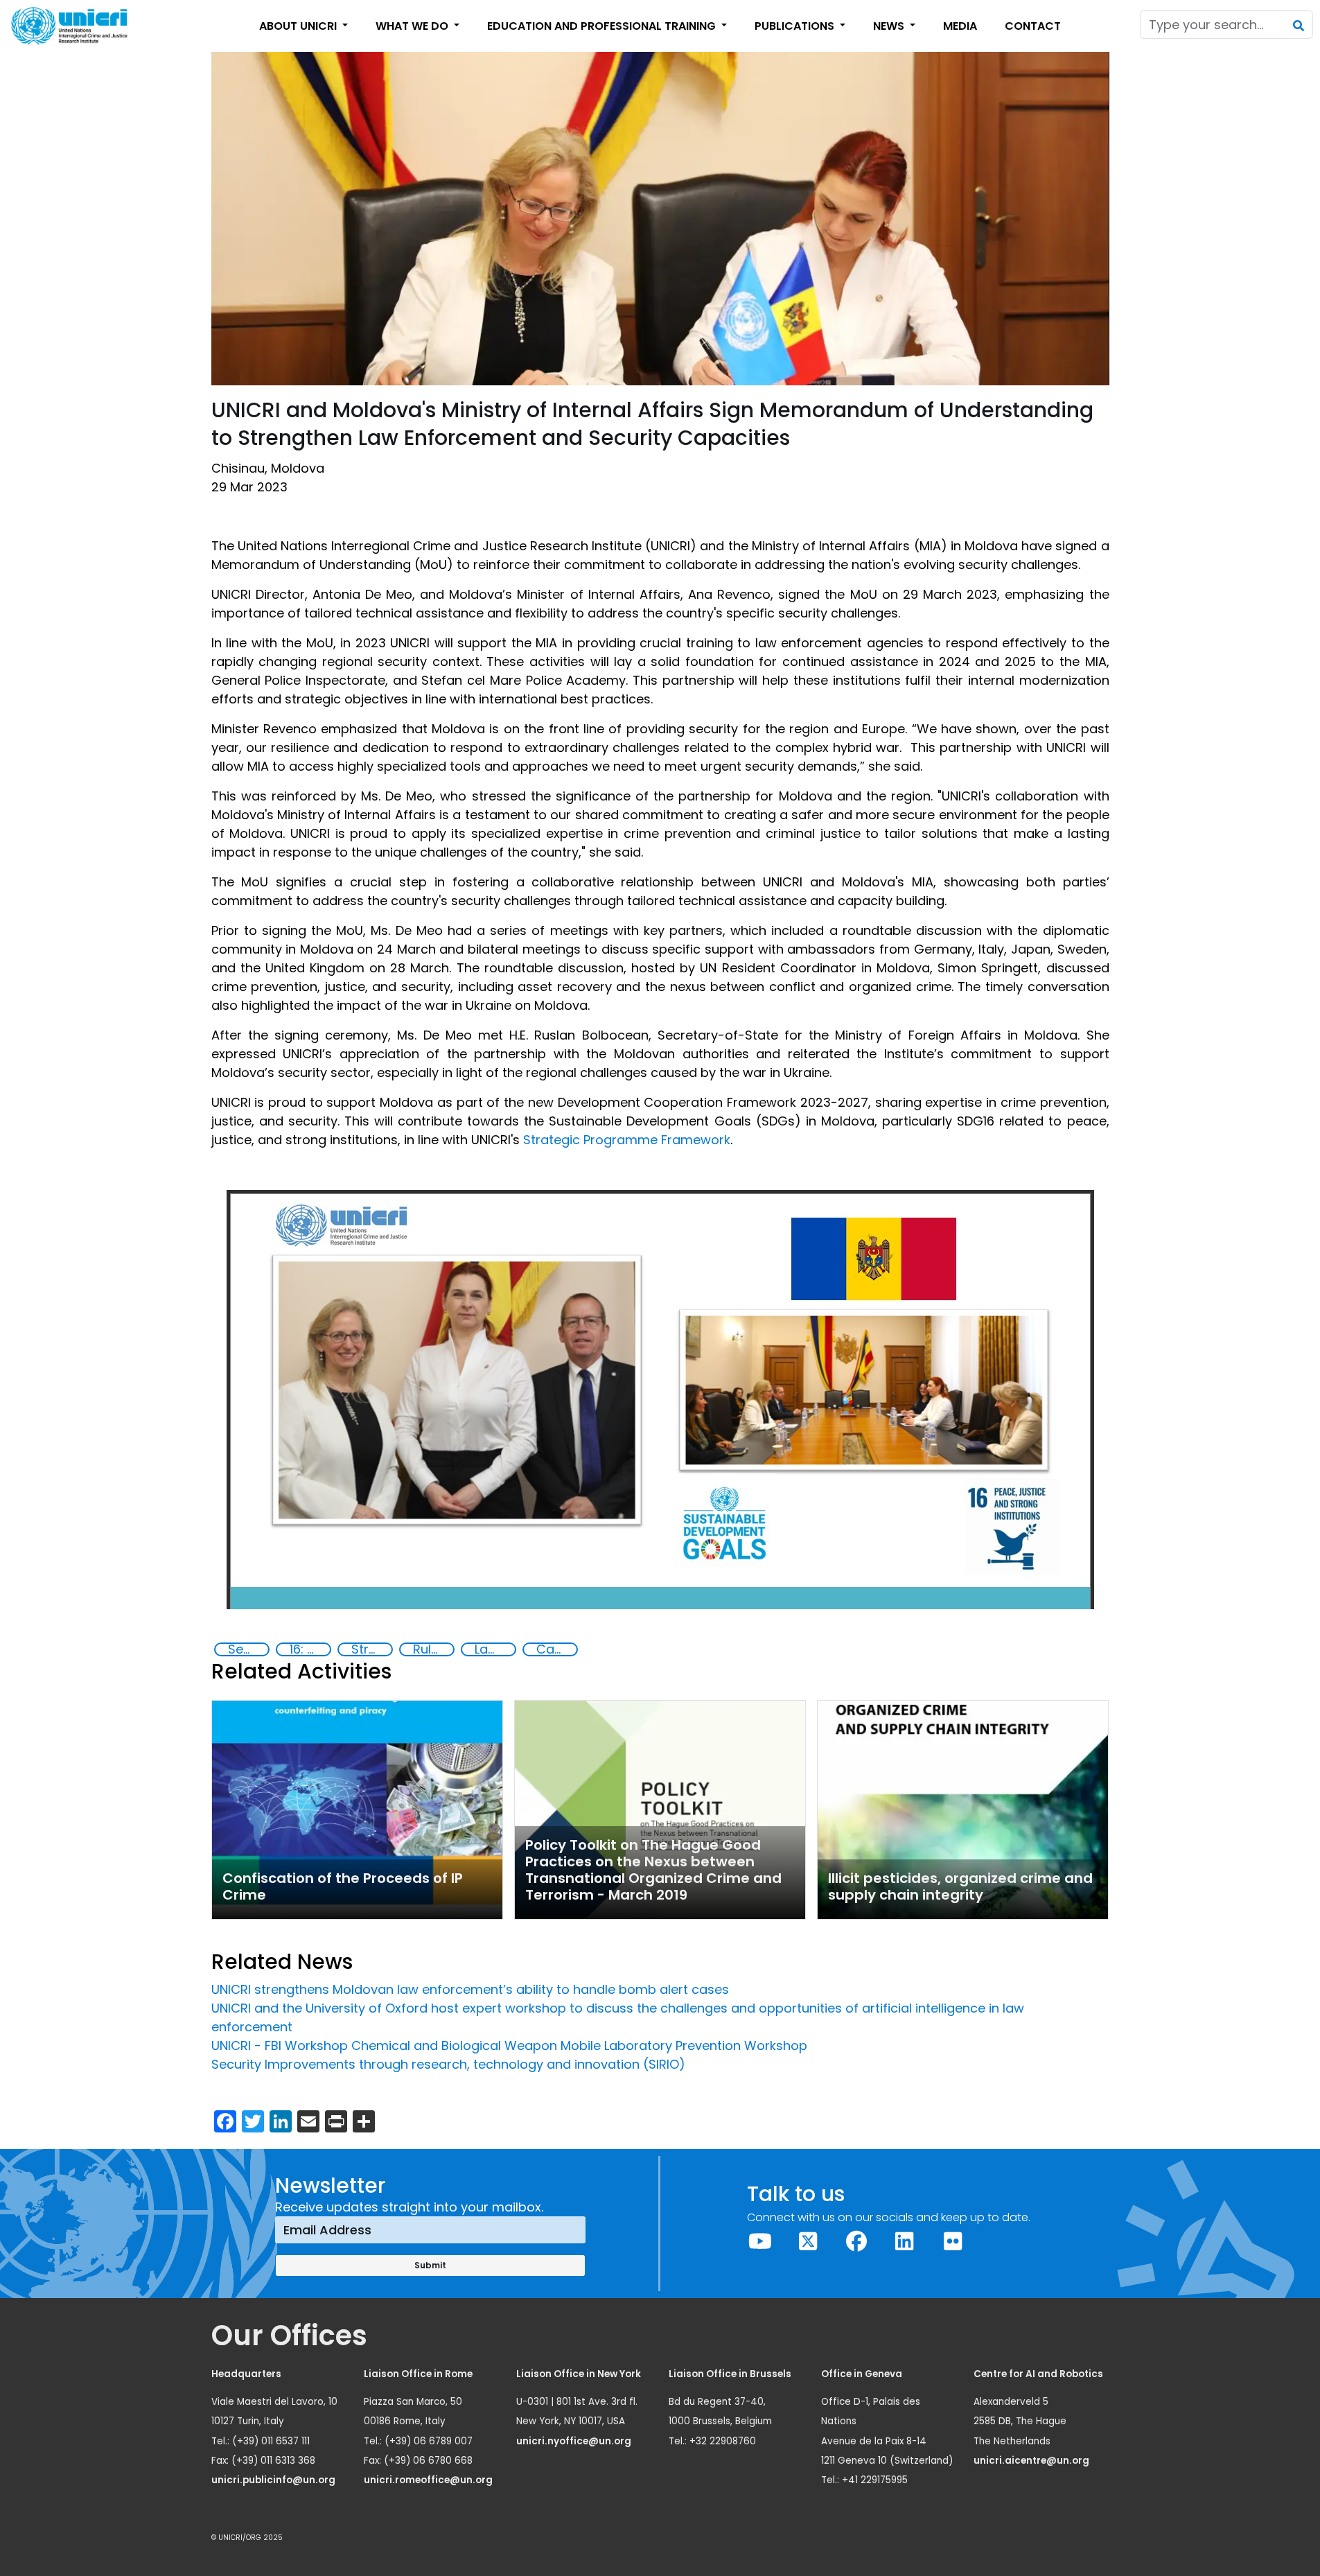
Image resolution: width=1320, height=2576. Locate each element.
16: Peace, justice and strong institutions (310, 1649)
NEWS (890, 26)
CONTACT (1033, 26)
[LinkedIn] (905, 2242)
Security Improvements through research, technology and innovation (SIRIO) (448, 2064)
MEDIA (960, 26)
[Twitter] (809, 2242)
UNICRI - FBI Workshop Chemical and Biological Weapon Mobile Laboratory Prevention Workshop (509, 2045)
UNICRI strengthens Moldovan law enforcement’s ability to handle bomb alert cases (470, 1989)
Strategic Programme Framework (627, 1140)
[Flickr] (953, 2242)
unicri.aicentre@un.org (1032, 2461)
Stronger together (371, 1649)
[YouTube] (760, 2242)
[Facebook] (856, 2242)
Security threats (248, 1649)
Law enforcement (495, 1649)
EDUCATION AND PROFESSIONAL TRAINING (603, 26)
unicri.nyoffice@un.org (575, 2441)
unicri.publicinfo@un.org (274, 2480)
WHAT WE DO (413, 26)
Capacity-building (556, 1649)
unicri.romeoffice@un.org (429, 2480)
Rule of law (433, 1649)
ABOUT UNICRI (299, 26)
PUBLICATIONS (796, 26)
